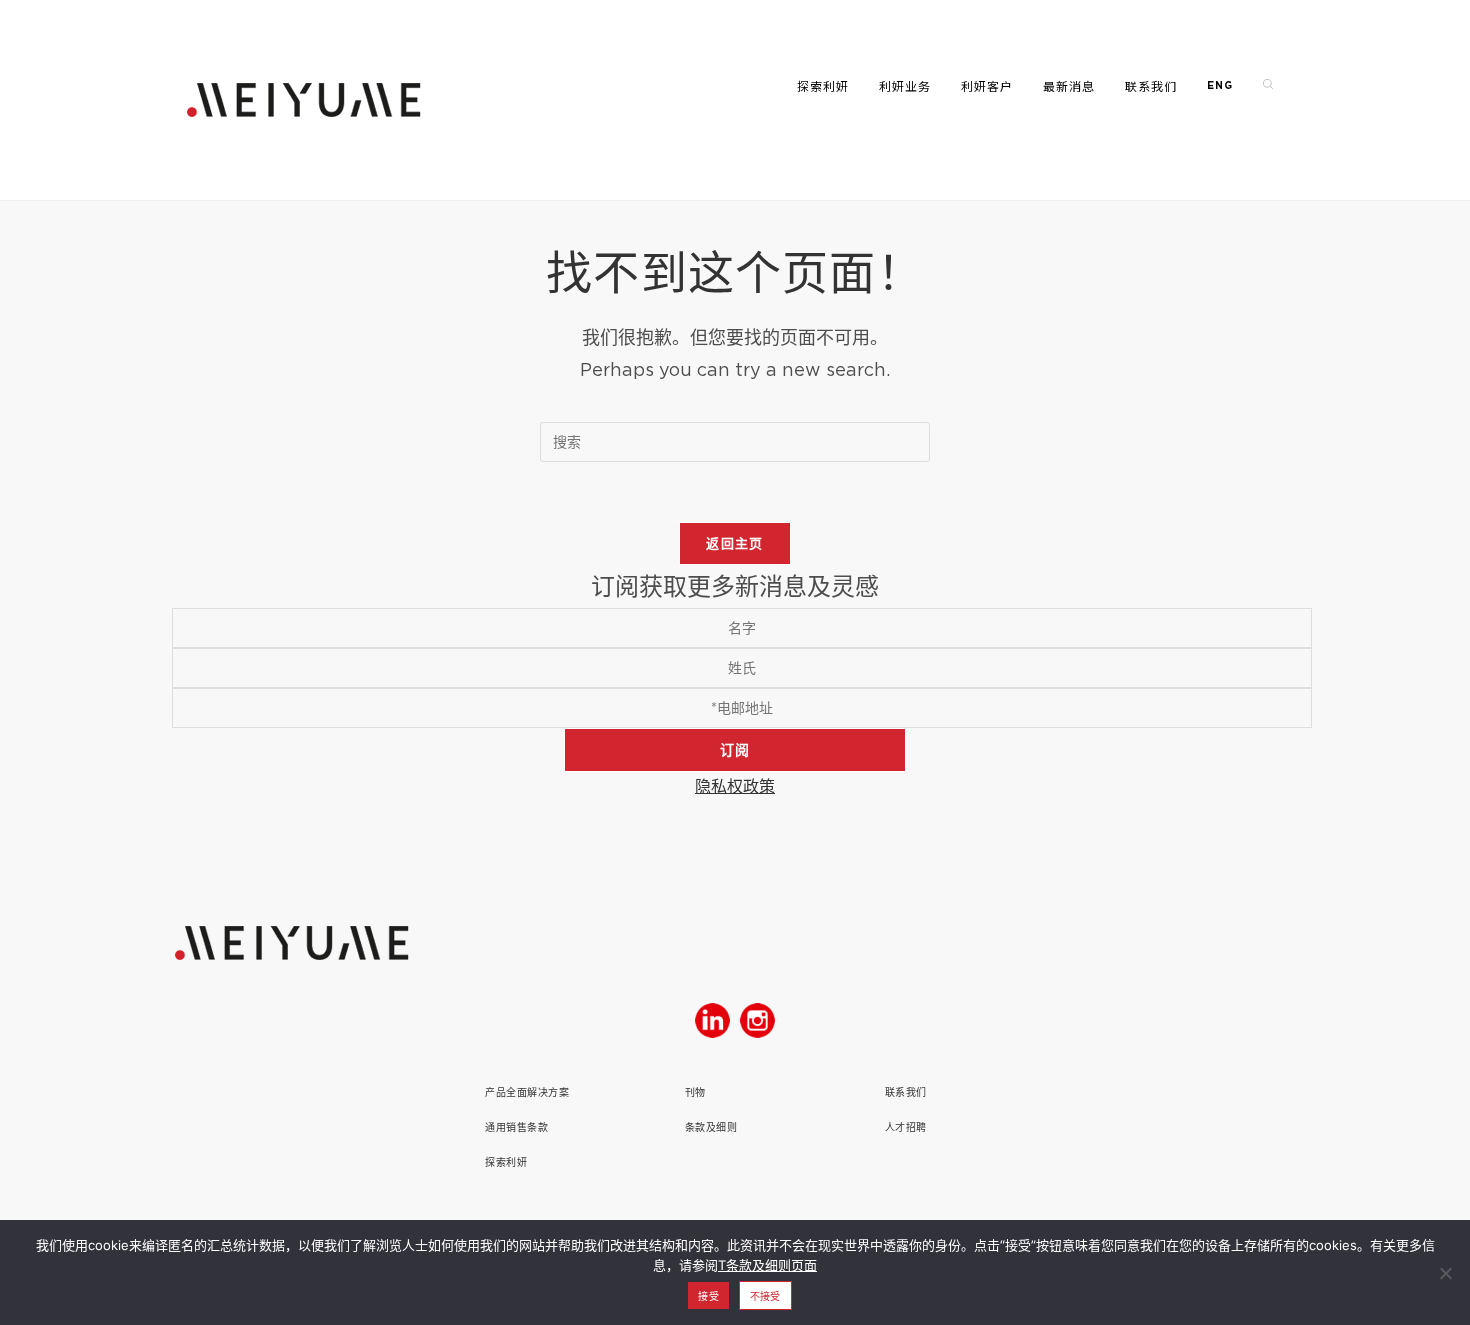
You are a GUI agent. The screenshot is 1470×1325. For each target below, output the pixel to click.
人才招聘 (906, 1127)
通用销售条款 (516, 1127)
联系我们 (906, 1092)
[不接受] (1445, 1273)
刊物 (695, 1092)
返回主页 (734, 543)
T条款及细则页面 (767, 1265)
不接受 (765, 1296)
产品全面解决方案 (527, 1092)
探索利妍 (506, 1162)
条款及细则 (711, 1127)
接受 (708, 1296)
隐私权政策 (735, 786)
